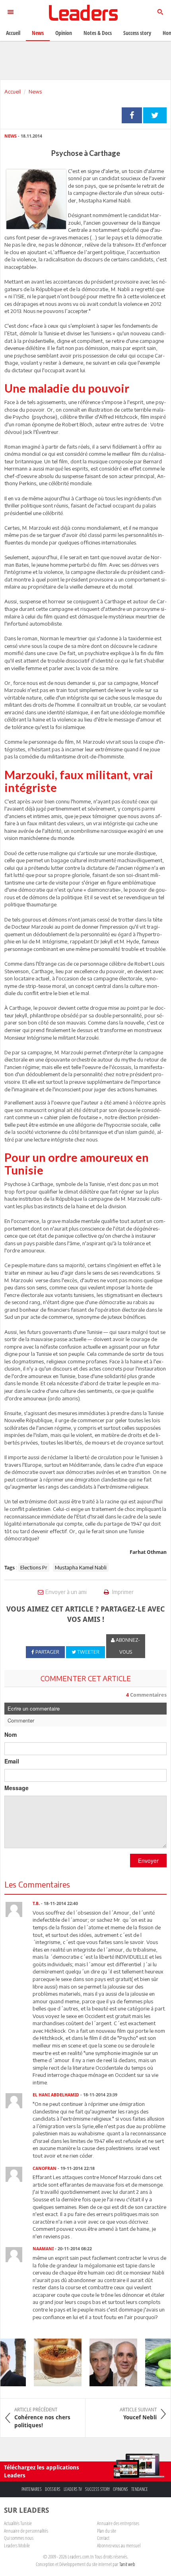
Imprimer (122, 1592)
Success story (97, 2489)
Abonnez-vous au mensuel (119, 2545)
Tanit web (127, 2564)
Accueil (13, 91)
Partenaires (32, 2489)
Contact (103, 2538)
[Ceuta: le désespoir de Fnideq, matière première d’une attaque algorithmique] (107, 2362)
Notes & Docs (98, 33)
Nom (11, 1734)
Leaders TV (73, 2489)
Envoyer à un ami (66, 1592)
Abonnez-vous (127, 1646)
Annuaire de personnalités (26, 2531)
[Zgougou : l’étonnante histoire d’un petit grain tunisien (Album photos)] (51, 2362)
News (35, 91)
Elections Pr (34, 1567)
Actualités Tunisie (18, 2523)
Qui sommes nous (19, 2538)
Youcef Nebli (138, 2414)
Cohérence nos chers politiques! (42, 2418)
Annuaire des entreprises (118, 2523)
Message (17, 1788)
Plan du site (107, 2531)
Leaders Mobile (17, 2545)
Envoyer (148, 1861)
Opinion (64, 33)
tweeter (155, 115)
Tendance (140, 2489)
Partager (132, 115)
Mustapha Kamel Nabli (81, 1567)
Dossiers (53, 2489)
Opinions (120, 2489)
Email (12, 1761)
